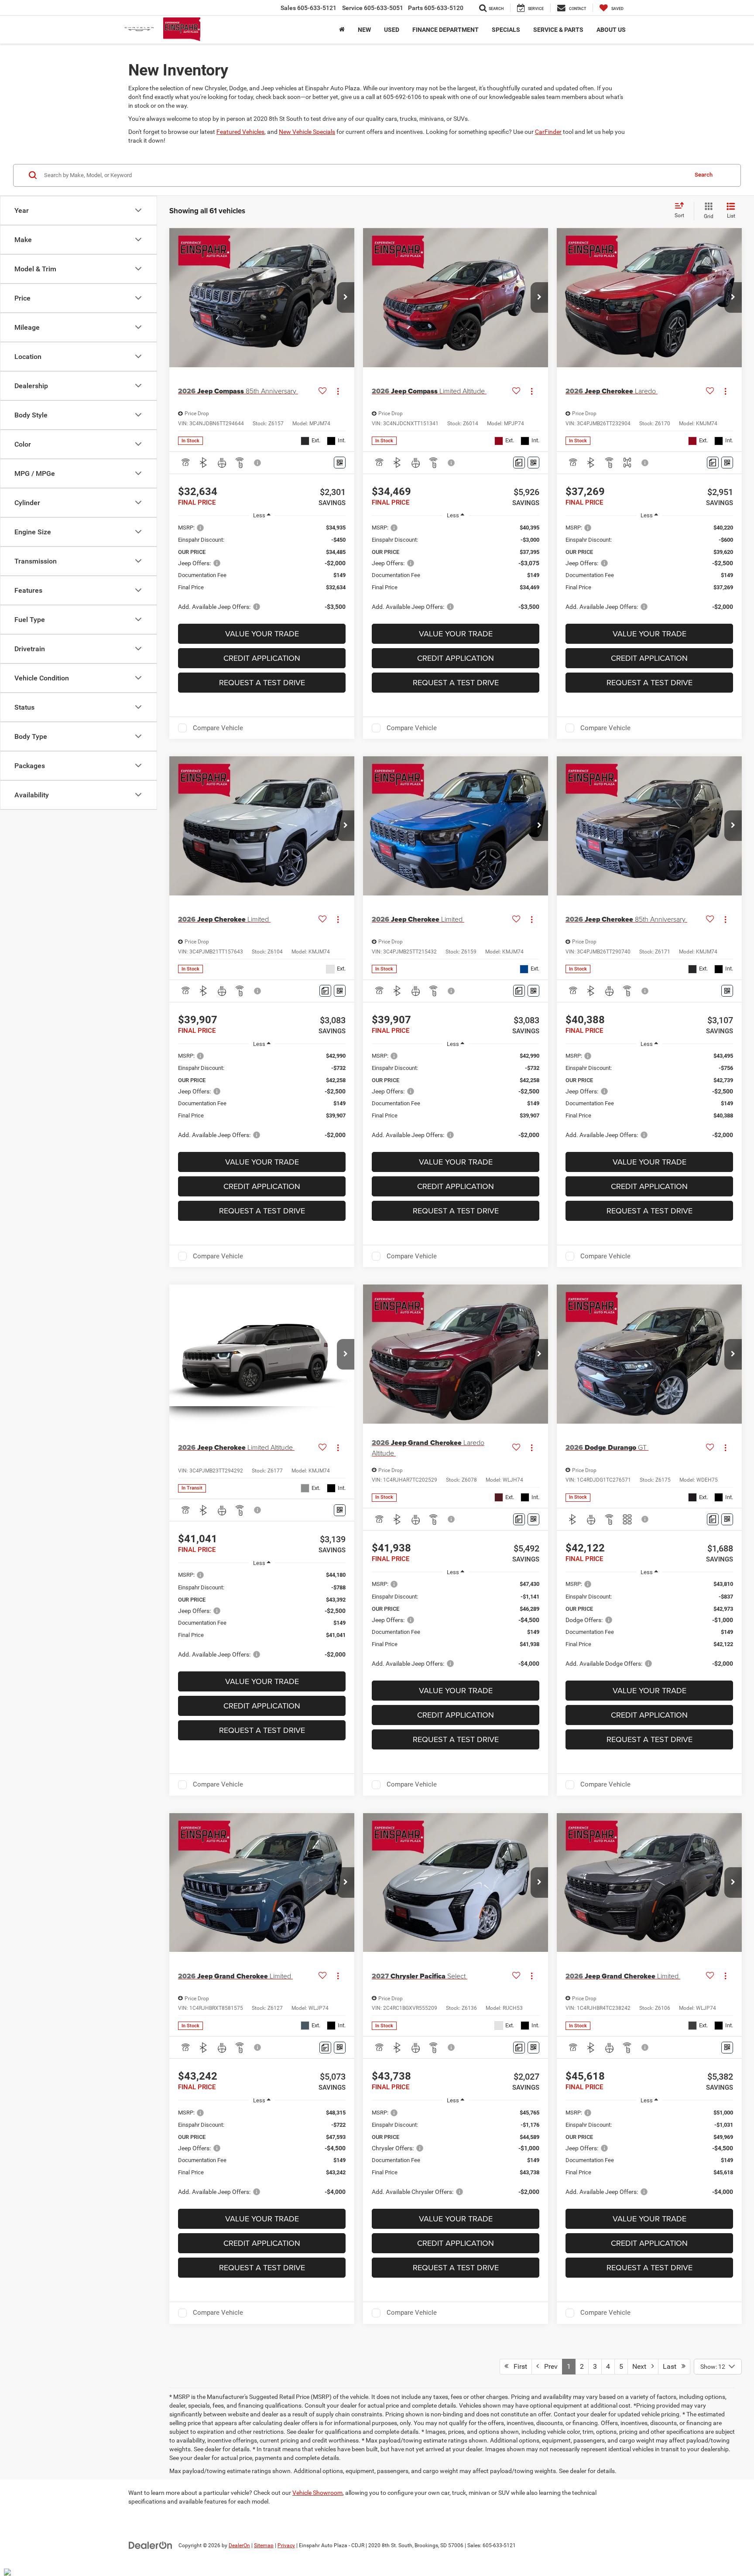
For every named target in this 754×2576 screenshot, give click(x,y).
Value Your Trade (262, 634)
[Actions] (338, 391)
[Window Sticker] (340, 463)
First (518, 2366)
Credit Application (262, 658)
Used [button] (392, 30)
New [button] (364, 30)
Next (642, 2366)
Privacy (286, 2545)
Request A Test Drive (262, 682)
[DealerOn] (151, 2545)
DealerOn (239, 2545)
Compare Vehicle (218, 728)
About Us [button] (611, 30)
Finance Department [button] (446, 30)
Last (672, 2366)
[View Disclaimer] (258, 463)
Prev (548, 2366)
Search (704, 175)
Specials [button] (506, 30)
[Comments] (519, 463)
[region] (262, 571)
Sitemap (264, 2545)
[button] (346, 297)
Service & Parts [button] (558, 30)
